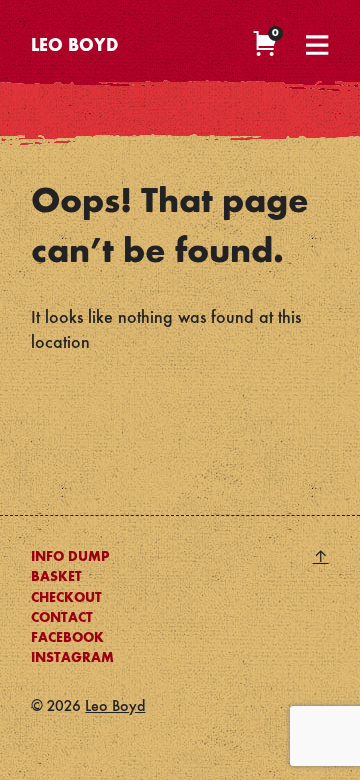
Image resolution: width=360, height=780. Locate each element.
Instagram (72, 658)
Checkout (66, 598)
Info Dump (70, 557)
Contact (62, 618)
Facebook (67, 638)
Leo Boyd (75, 46)
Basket (56, 577)
